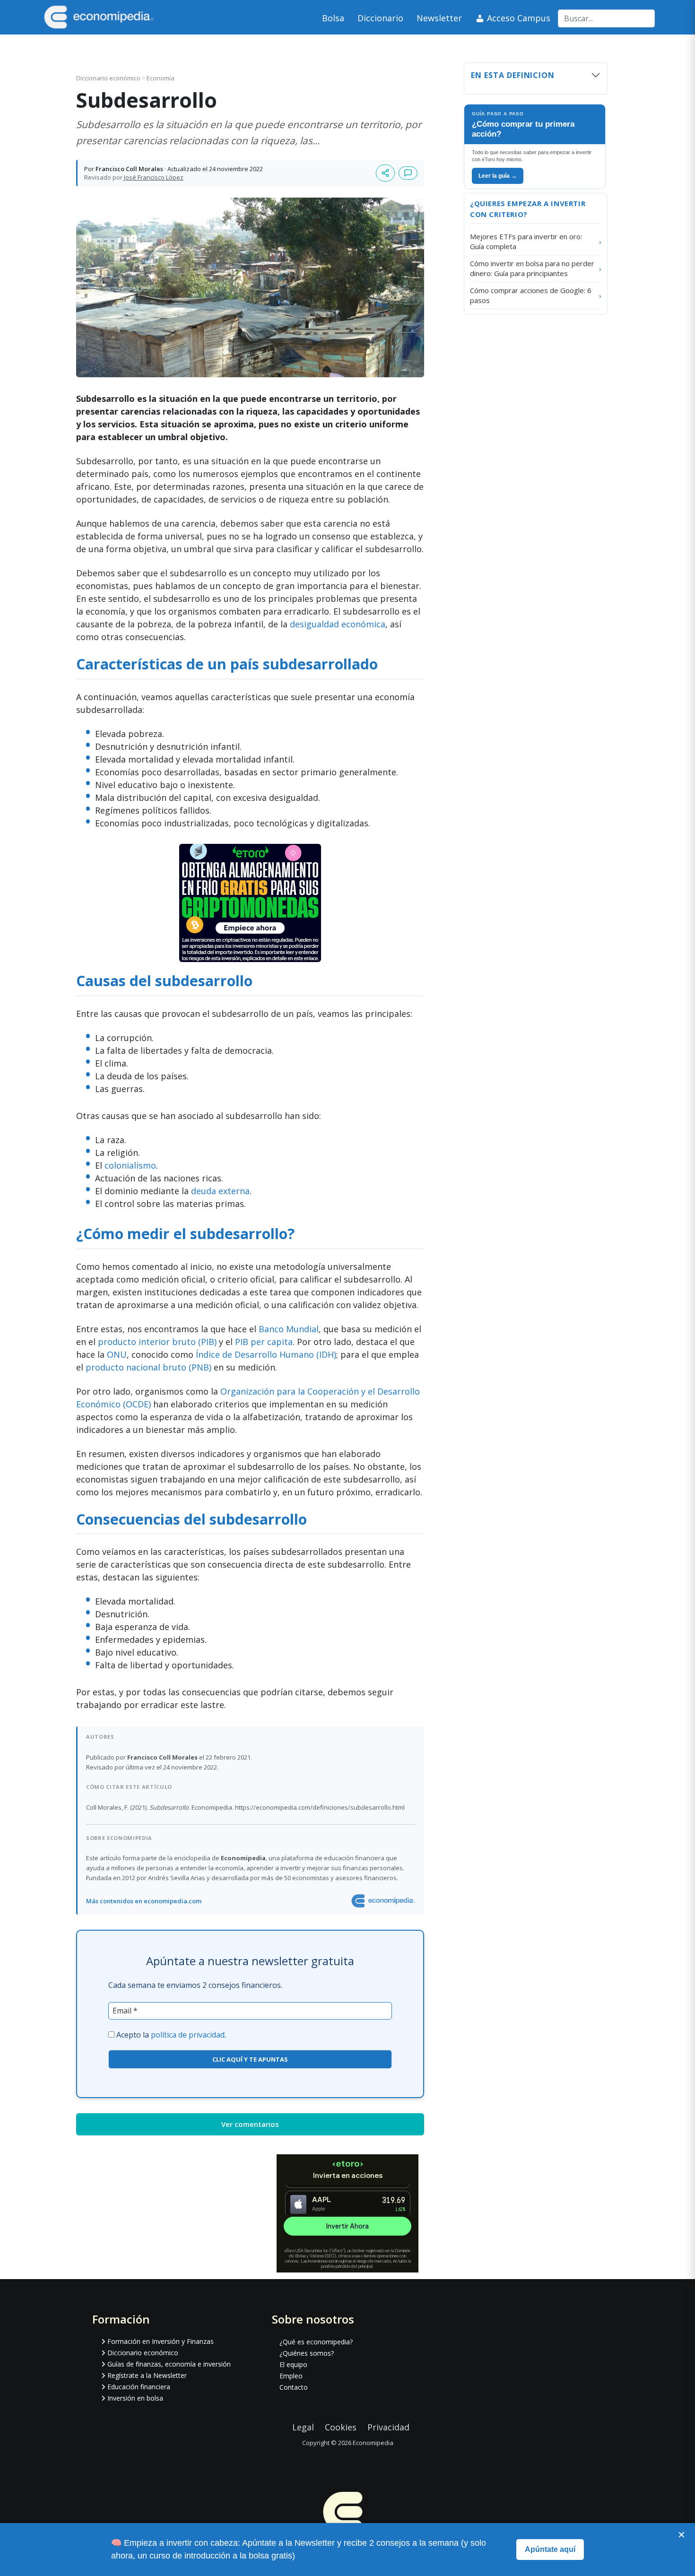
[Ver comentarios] (408, 173)
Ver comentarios (250, 2124)
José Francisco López (154, 177)
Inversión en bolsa (135, 2398)
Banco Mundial (289, 1329)
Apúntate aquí (550, 2549)
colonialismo (130, 1165)
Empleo (291, 2376)
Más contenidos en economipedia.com (144, 1901)
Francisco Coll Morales (129, 169)
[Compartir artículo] (385, 173)
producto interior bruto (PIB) (157, 1342)
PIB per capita (264, 1342)
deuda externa (220, 1191)
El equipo (293, 2364)
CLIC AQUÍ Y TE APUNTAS (250, 2059)
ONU (117, 1354)
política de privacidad (188, 2035)
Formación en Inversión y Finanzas (161, 2341)
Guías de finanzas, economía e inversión (169, 2364)
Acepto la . (171, 2035)
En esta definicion (513, 75)
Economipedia (373, 2443)
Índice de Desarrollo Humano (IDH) (266, 1354)
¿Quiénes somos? (307, 2353)
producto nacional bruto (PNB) (148, 1367)
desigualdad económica (338, 624)
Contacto (294, 2387)
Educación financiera (139, 2387)
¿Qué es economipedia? (316, 2342)
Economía (161, 78)
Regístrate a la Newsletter (147, 2375)
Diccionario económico (109, 78)
